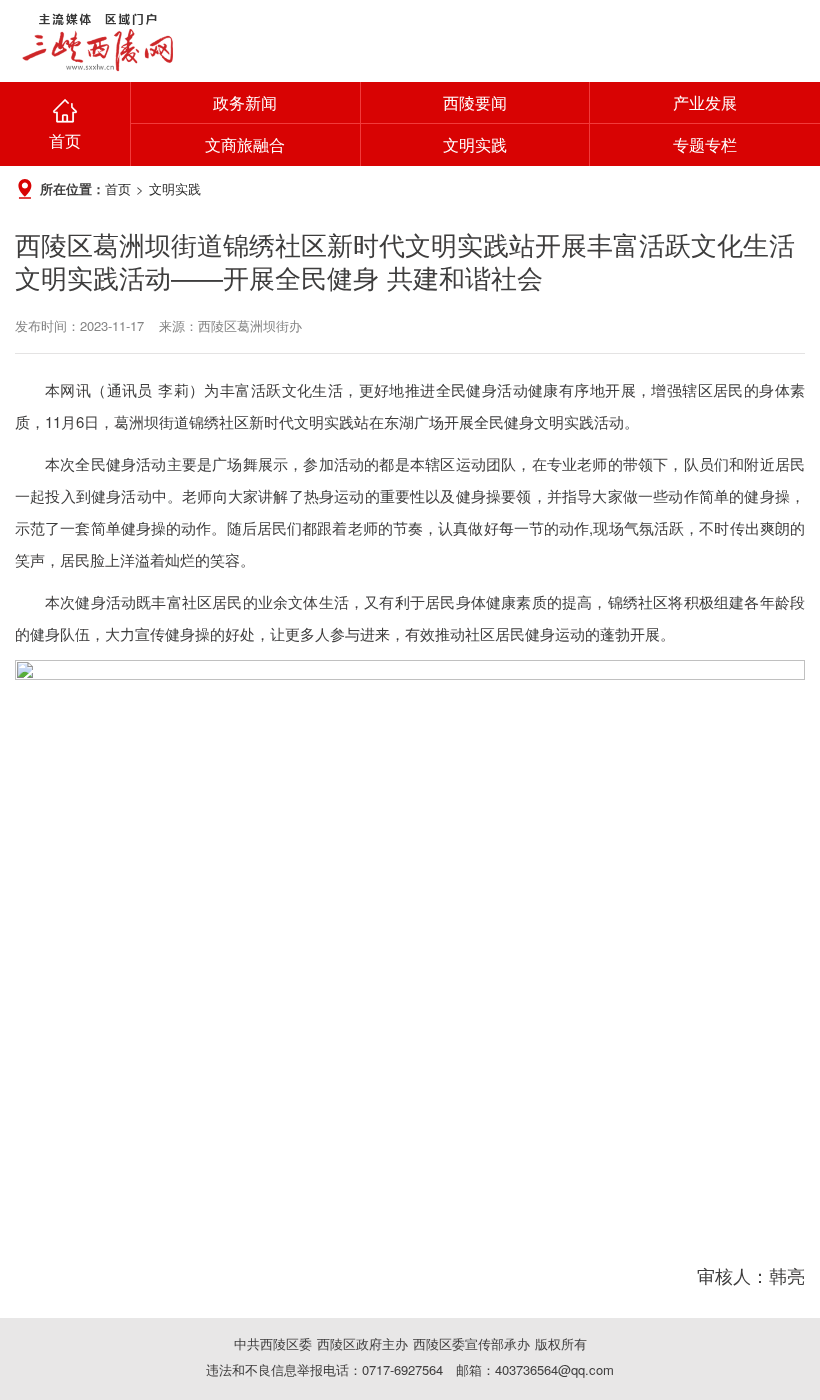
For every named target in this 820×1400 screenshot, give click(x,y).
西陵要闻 (475, 102)
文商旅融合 (245, 144)
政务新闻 (245, 102)
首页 (65, 140)
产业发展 (705, 102)
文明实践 (475, 144)
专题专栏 (705, 144)
